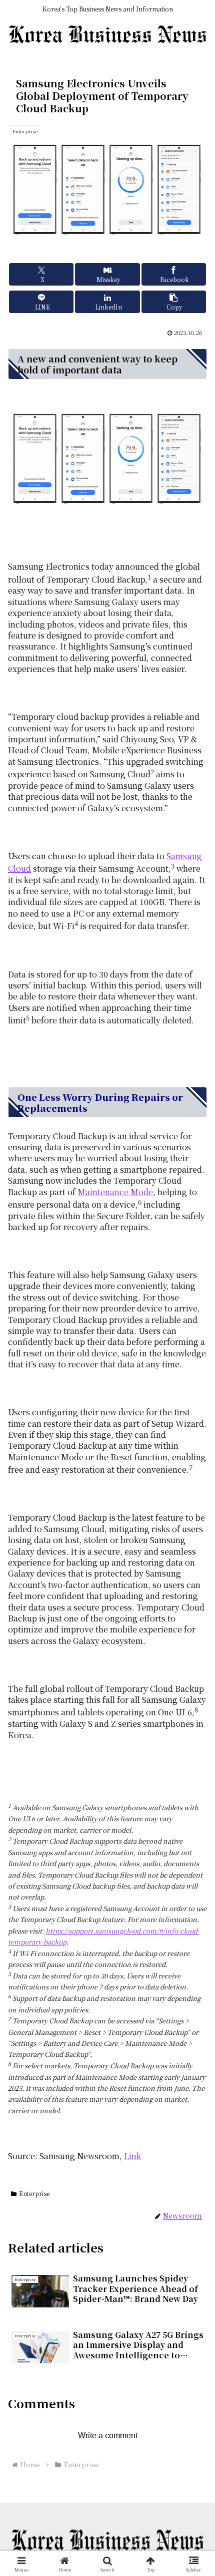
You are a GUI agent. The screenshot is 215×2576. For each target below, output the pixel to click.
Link (132, 2156)
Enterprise (34, 2193)
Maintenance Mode (115, 1192)
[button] (174, 302)
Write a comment (108, 2435)
